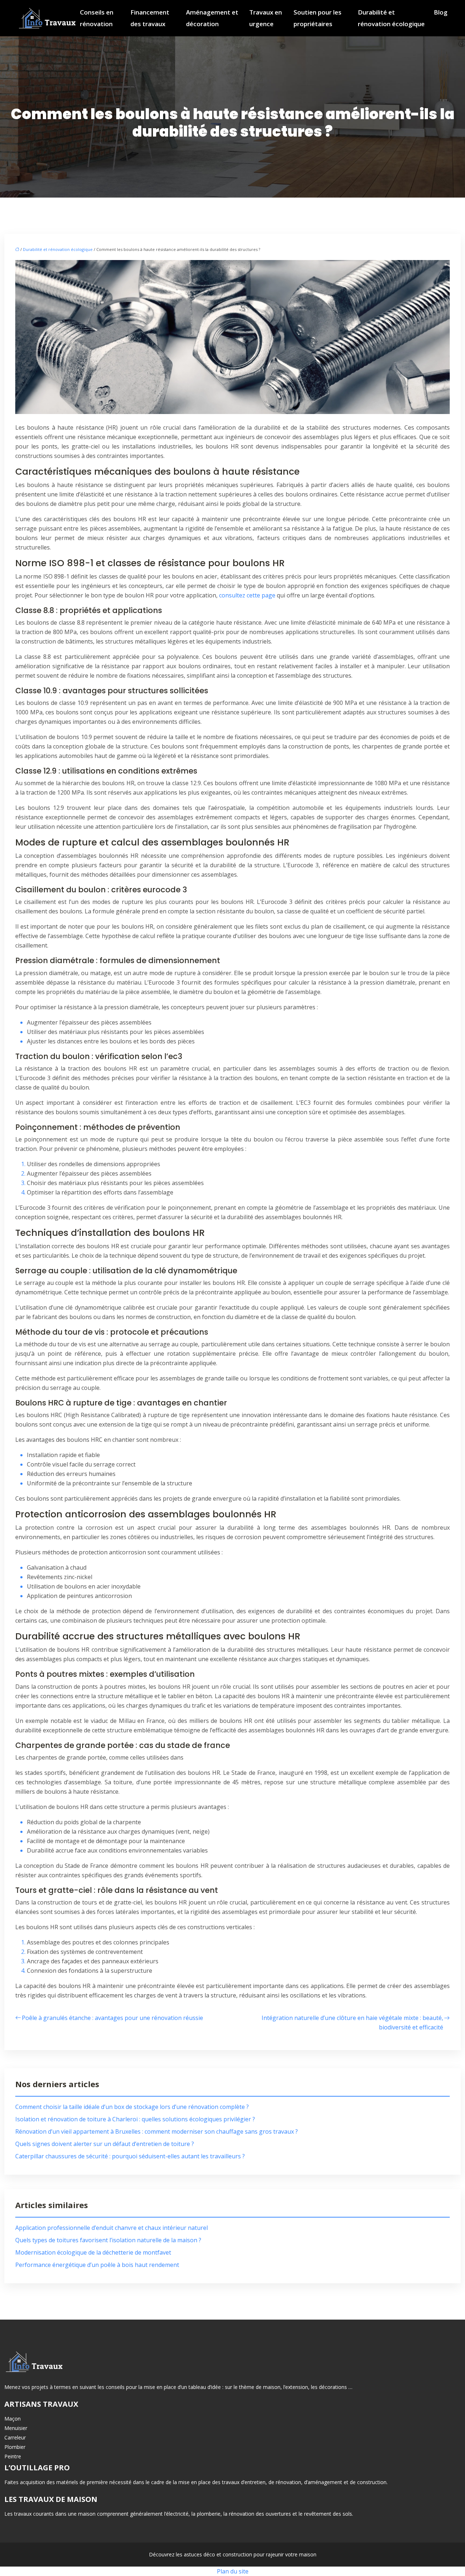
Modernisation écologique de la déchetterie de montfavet (93, 2252)
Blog (441, 12)
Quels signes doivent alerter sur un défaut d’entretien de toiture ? (105, 2144)
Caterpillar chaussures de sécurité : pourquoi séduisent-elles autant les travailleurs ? (130, 2156)
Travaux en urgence (266, 18)
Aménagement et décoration (212, 18)
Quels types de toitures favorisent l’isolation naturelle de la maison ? (108, 2240)
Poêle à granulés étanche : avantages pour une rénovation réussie (112, 2018)
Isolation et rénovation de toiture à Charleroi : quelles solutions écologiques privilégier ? (135, 2119)
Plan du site (233, 2571)
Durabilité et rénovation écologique (391, 18)
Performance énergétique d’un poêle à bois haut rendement (97, 2265)
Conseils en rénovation (97, 18)
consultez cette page (247, 595)
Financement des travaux (150, 18)
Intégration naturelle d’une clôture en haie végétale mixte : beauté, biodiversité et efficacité (352, 2023)
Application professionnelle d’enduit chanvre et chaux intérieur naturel (112, 2228)
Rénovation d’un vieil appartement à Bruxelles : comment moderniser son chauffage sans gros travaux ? (157, 2131)
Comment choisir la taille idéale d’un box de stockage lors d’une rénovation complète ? (132, 2107)
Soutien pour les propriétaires (318, 18)
